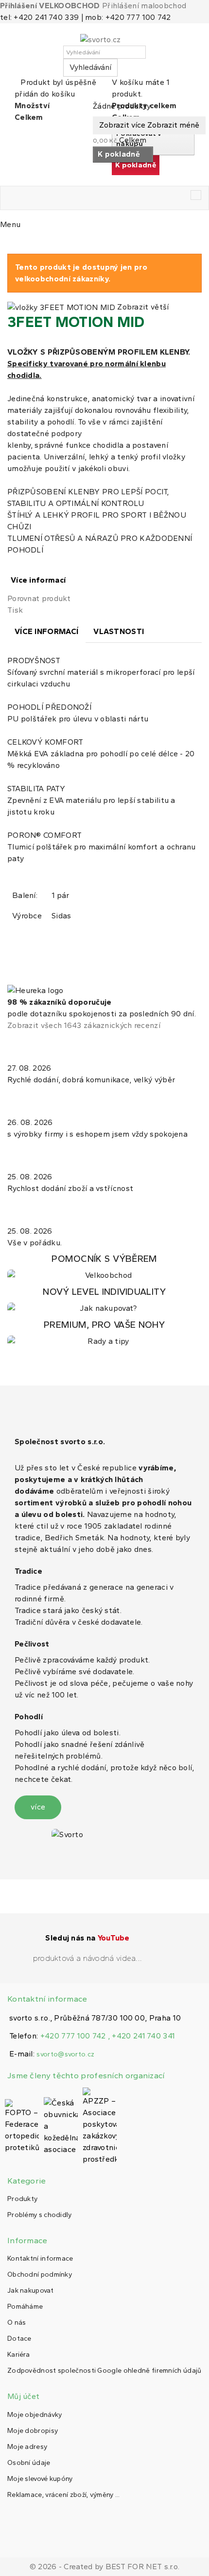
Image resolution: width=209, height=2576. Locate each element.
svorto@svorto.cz (65, 2054)
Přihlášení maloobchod (144, 6)
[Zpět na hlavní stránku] (10, 243)
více (38, 1807)
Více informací (38, 580)
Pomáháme (25, 2307)
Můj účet (23, 2396)
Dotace (19, 2339)
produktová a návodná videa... (88, 1958)
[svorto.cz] (104, 40)
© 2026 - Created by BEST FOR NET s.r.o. (105, 2567)
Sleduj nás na (87, 1938)
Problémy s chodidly (40, 2215)
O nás (17, 2323)
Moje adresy (27, 2447)
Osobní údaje (29, 2463)
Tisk (15, 610)
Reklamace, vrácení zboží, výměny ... (64, 2495)
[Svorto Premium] (104, 1333)
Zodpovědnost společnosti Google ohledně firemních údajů (104, 2371)
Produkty (22, 2199)
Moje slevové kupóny (40, 2479)
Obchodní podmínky (40, 2274)
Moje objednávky (35, 2415)
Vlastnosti (119, 631)
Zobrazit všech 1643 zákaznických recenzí (84, 1025)
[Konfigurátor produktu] (104, 1267)
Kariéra (18, 2355)
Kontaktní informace (40, 2258)
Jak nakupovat (30, 2291)
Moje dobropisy (33, 2431)
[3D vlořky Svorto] (104, 1300)
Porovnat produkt (39, 598)
